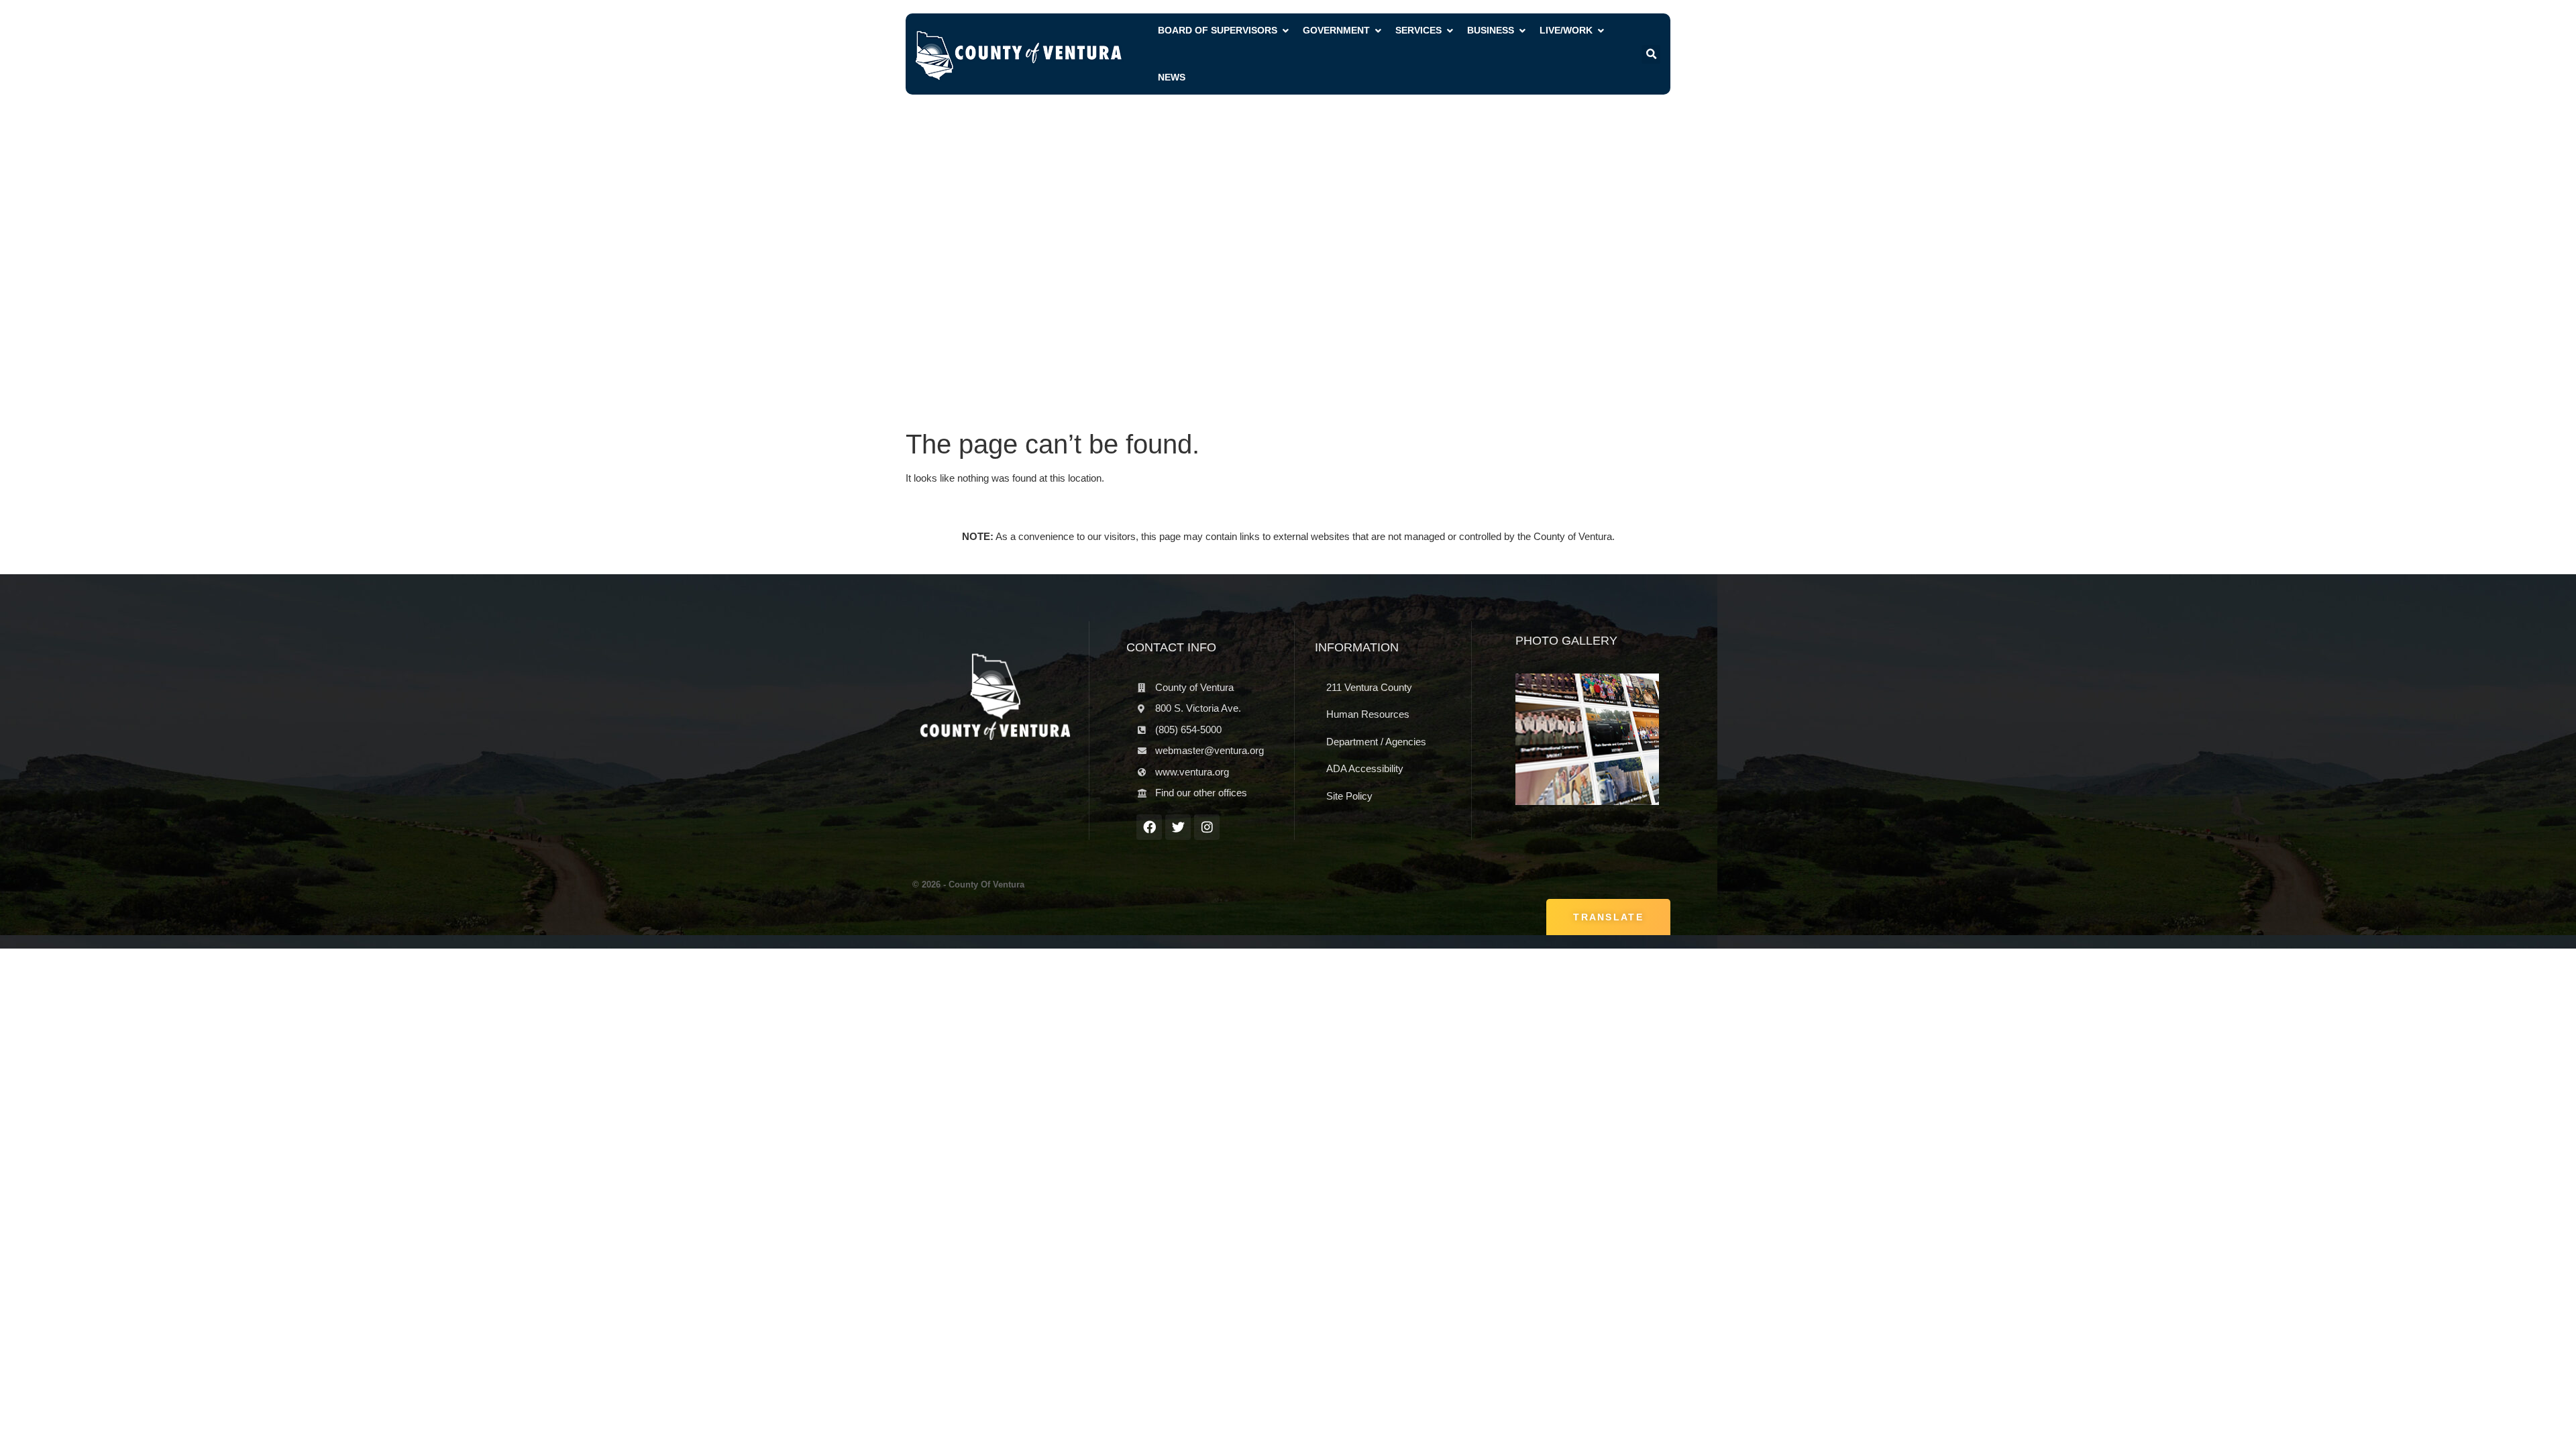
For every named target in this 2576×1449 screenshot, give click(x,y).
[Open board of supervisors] (1285, 31)
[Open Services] (1450, 31)
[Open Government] (1378, 31)
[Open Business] (1522, 31)
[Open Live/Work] (1601, 31)
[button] (1651, 54)
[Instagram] (1207, 827)
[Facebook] (1149, 827)
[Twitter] (1178, 827)
